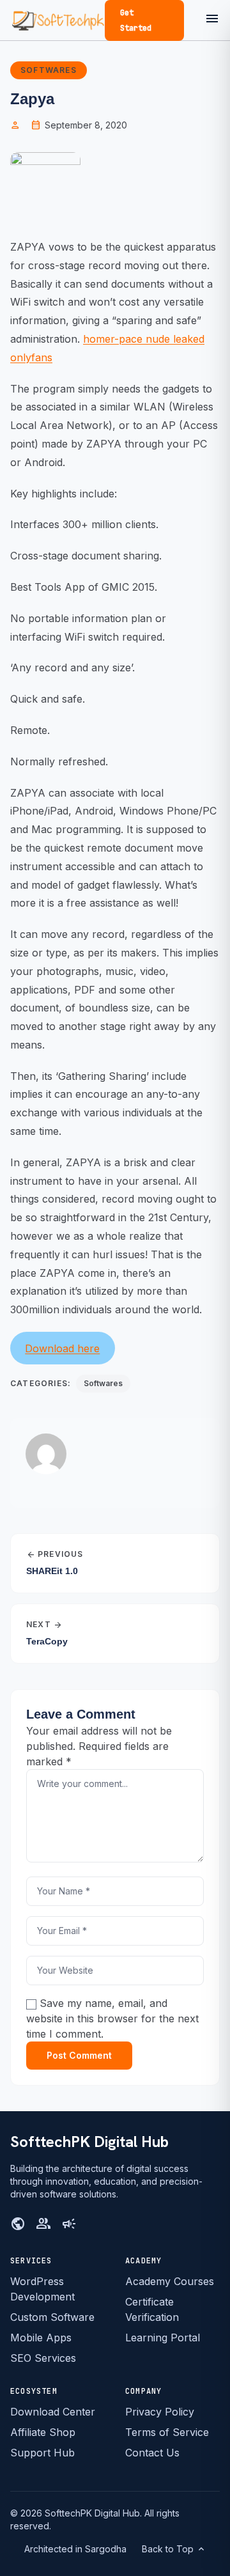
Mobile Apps (41, 2338)
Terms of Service (167, 2432)
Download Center (53, 2412)
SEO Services (43, 2358)
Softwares (49, 70)
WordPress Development (42, 2289)
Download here (62, 1348)
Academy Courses (170, 2281)
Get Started (136, 20)
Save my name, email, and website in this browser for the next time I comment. (112, 2018)
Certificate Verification (152, 2309)
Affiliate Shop (43, 2432)
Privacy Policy (160, 2412)
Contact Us (152, 2453)
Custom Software (52, 2317)
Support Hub (42, 2453)
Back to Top (174, 2549)
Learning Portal (163, 2338)
